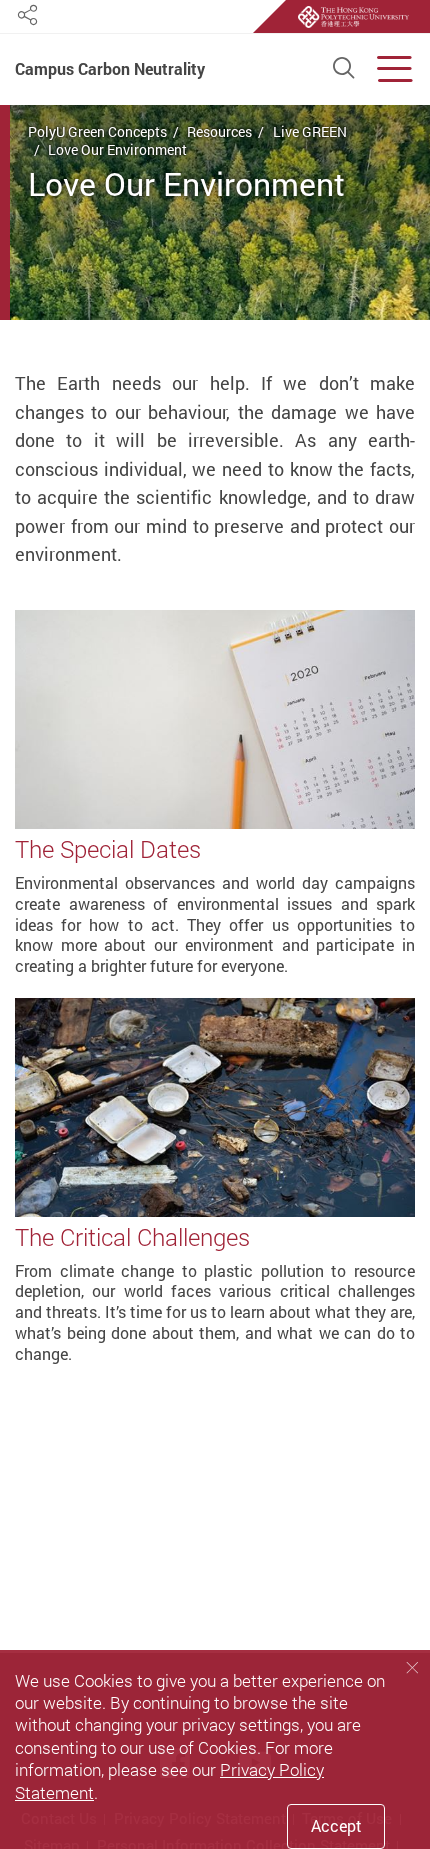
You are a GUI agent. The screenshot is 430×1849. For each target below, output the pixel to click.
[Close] (412, 1667)
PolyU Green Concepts (97, 131)
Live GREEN (310, 131)
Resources (219, 131)
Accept (336, 1826)
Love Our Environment (117, 149)
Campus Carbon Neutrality (110, 70)
